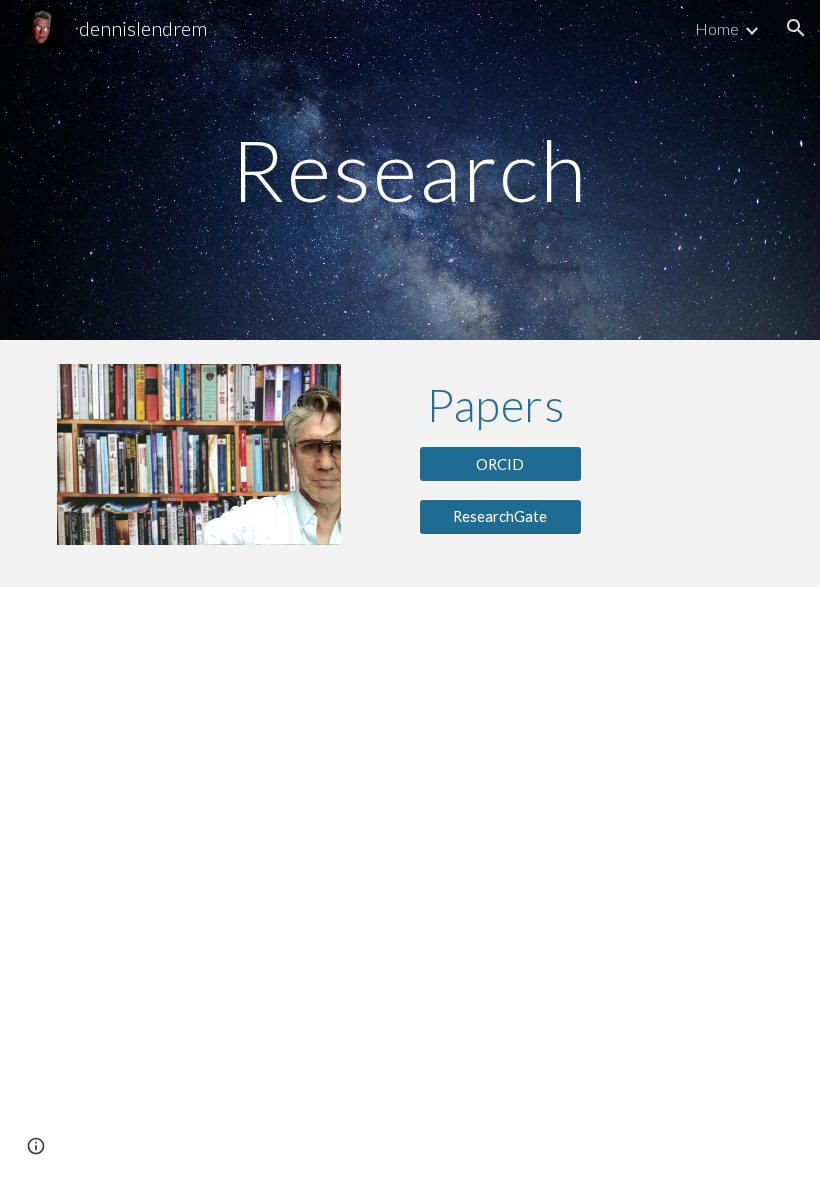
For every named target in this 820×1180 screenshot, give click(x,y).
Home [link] (717, 28)
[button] (796, 28)
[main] (410, 169)
